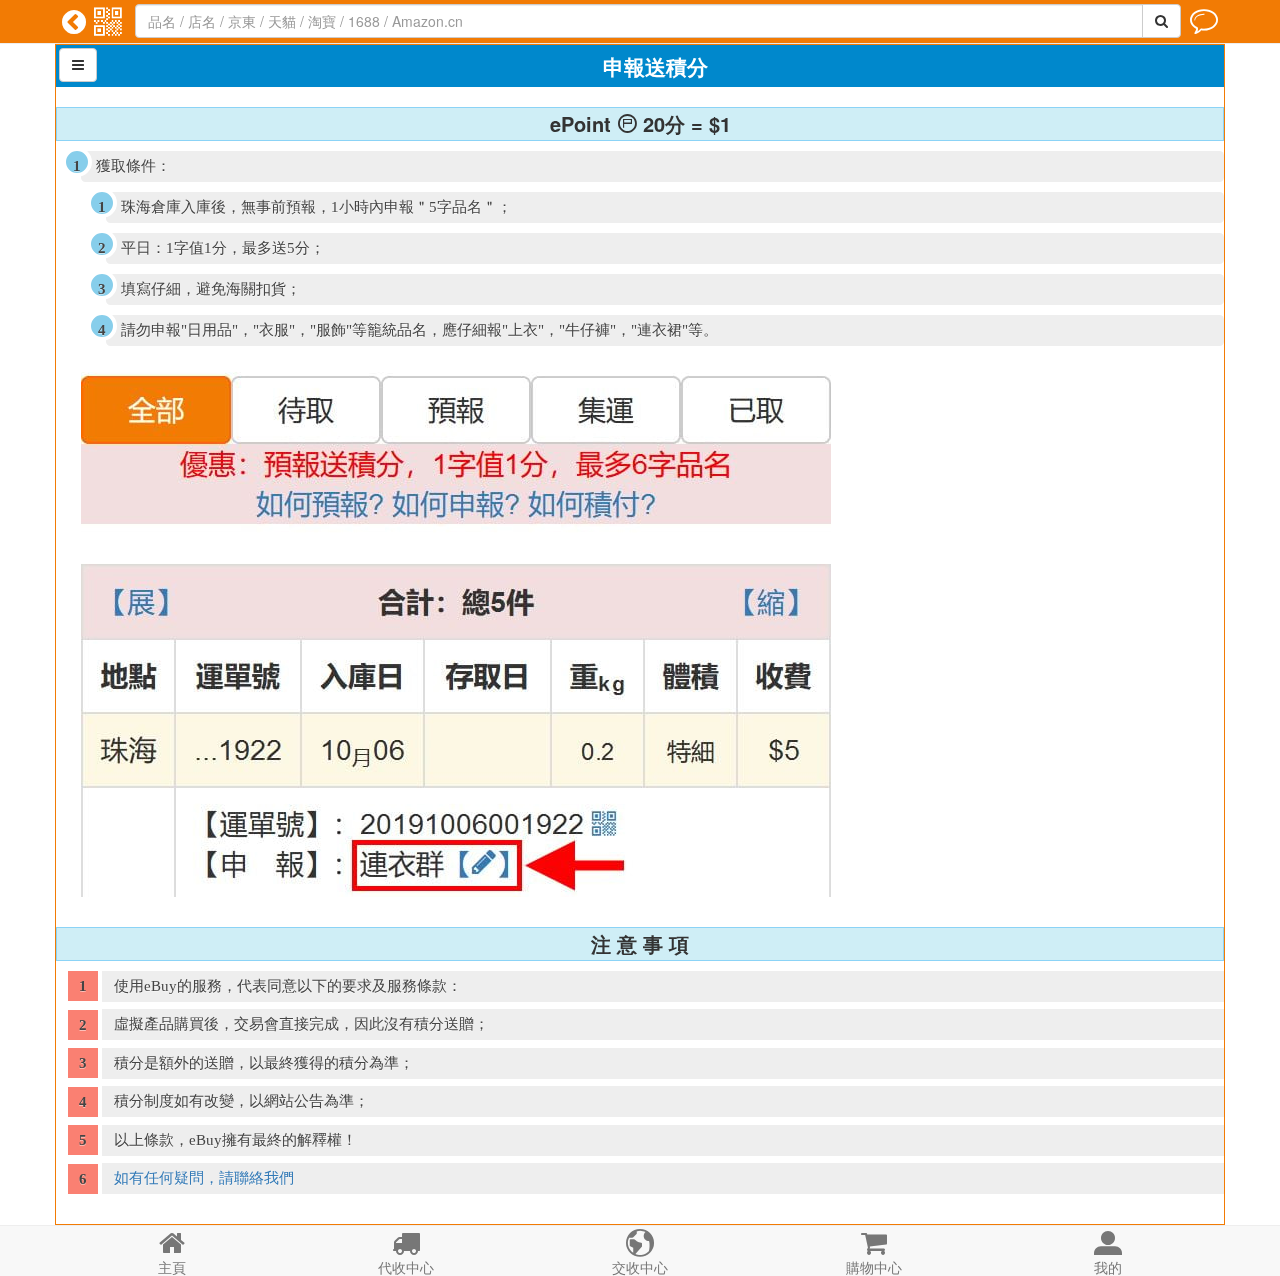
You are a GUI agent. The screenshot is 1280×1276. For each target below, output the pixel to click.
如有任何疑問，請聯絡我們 (204, 1178)
